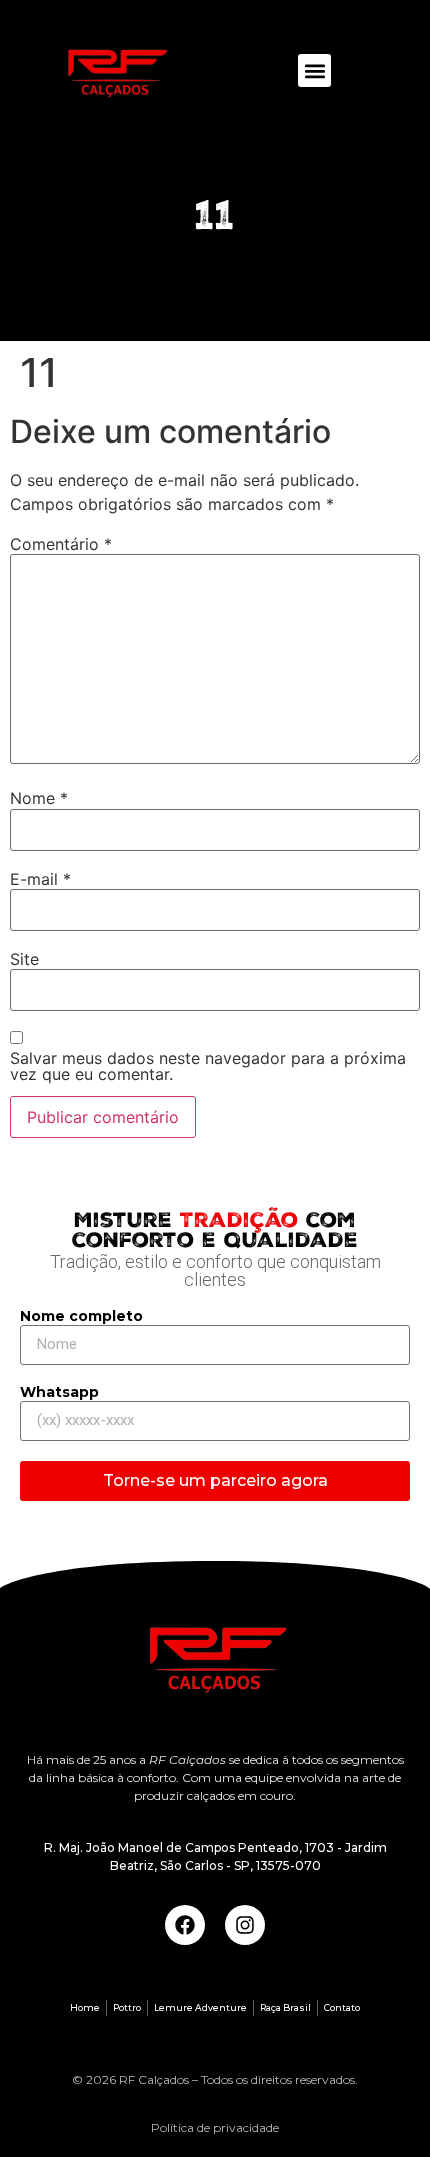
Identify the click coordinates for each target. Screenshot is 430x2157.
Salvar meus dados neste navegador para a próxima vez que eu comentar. (208, 1066)
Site (24, 959)
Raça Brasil (285, 2007)
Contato (342, 2007)
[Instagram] (245, 1925)
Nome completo (81, 1317)
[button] (314, 70)
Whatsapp (59, 1393)
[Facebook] (185, 1925)
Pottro (127, 2007)
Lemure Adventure (200, 2007)
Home (85, 2007)
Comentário (61, 544)
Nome (39, 798)
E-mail (40, 879)
